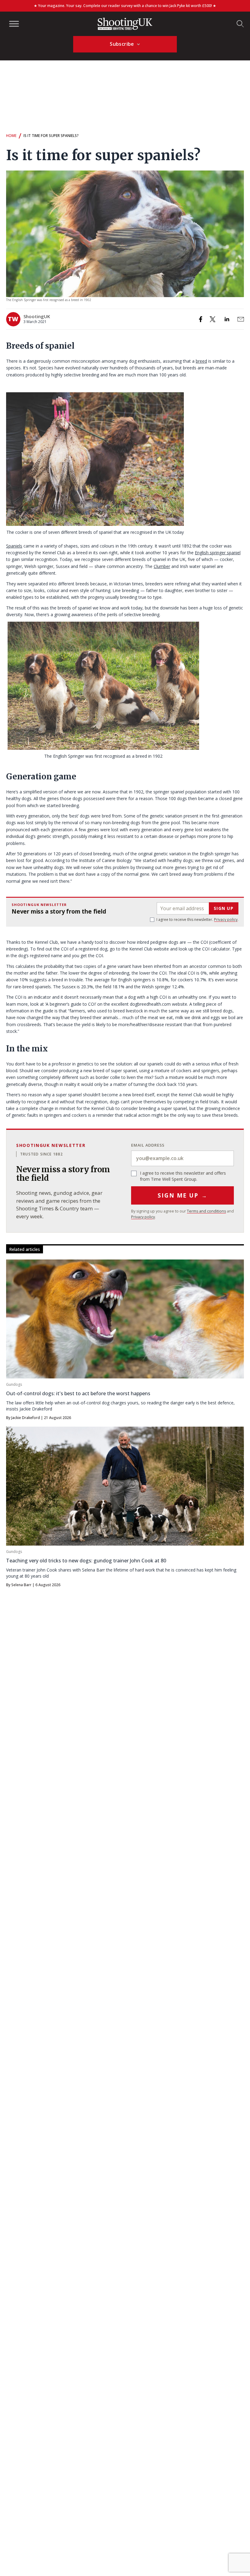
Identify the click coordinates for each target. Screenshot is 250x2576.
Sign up (224, 908)
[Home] (125, 24)
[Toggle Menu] (14, 24)
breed (201, 361)
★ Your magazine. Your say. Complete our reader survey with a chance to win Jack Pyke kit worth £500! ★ (125, 6)
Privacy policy (226, 920)
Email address (148, 1145)
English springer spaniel (218, 553)
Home (11, 136)
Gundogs (14, 1384)
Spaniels (14, 546)
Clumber (162, 566)
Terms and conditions (206, 1211)
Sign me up (182, 1195)
